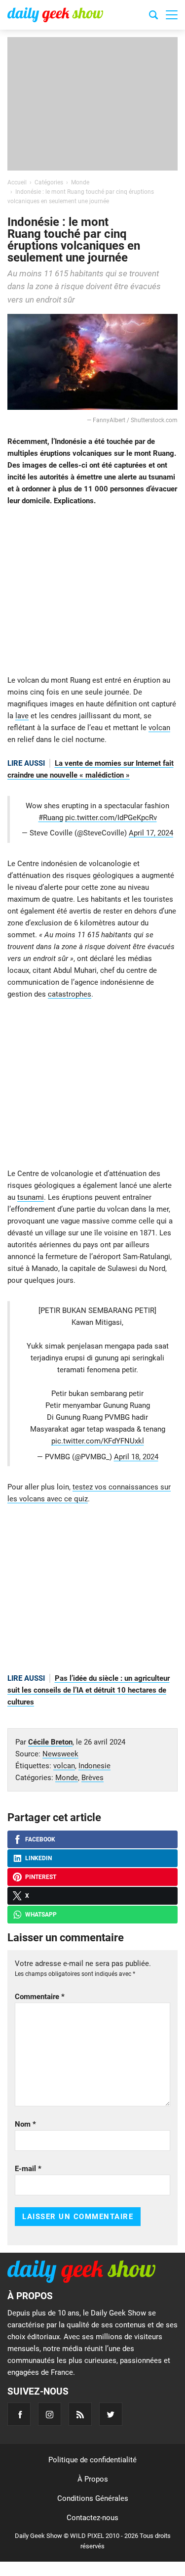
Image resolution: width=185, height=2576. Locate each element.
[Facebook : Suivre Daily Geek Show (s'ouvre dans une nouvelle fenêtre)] (19, 2414)
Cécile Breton (50, 1742)
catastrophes (70, 994)
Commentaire (40, 1997)
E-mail (28, 2169)
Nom (25, 2124)
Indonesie (94, 1766)
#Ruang (51, 818)
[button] (172, 15)
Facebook (40, 1839)
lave (22, 716)
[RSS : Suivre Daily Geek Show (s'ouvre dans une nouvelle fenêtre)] (80, 2414)
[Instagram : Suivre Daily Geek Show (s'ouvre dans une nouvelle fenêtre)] (50, 2414)
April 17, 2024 (151, 833)
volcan (159, 728)
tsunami (31, 1197)
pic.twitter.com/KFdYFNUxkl (98, 1441)
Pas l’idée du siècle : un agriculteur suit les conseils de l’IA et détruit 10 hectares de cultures (89, 1690)
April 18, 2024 (136, 1457)
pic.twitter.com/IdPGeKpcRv (111, 818)
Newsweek (60, 1754)
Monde (67, 1778)
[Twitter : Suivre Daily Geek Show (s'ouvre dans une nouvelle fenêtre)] (111, 2414)
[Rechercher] (153, 16)
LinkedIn (38, 1858)
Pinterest (41, 1877)
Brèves (92, 1778)
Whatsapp (41, 1915)
